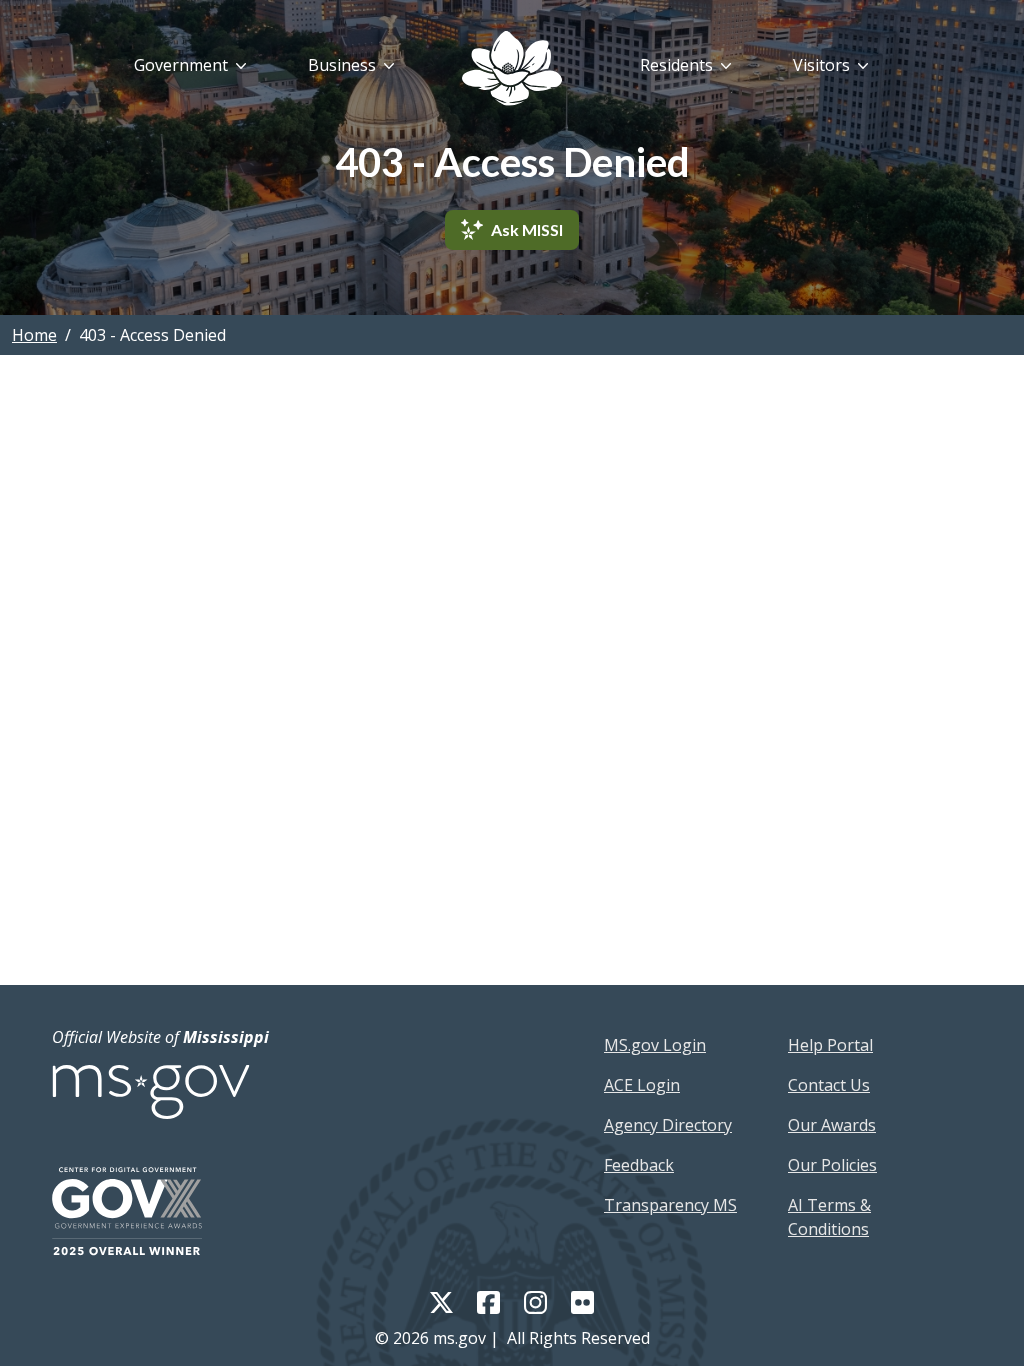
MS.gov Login (655, 1045)
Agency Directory (668, 1125)
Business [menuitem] (342, 65)
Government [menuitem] (181, 65)
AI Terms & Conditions (829, 1217)
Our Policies (832, 1165)
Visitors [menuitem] (821, 65)
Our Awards (832, 1125)
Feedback (639, 1165)
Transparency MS (670, 1205)
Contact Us (829, 1085)
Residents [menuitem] (676, 65)
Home (34, 335)
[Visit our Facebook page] (488, 1301)
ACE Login (642, 1085)
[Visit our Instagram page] (535, 1301)
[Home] (512, 68)
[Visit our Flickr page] (582, 1301)
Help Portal (830, 1045)
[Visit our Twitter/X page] (441, 1301)
